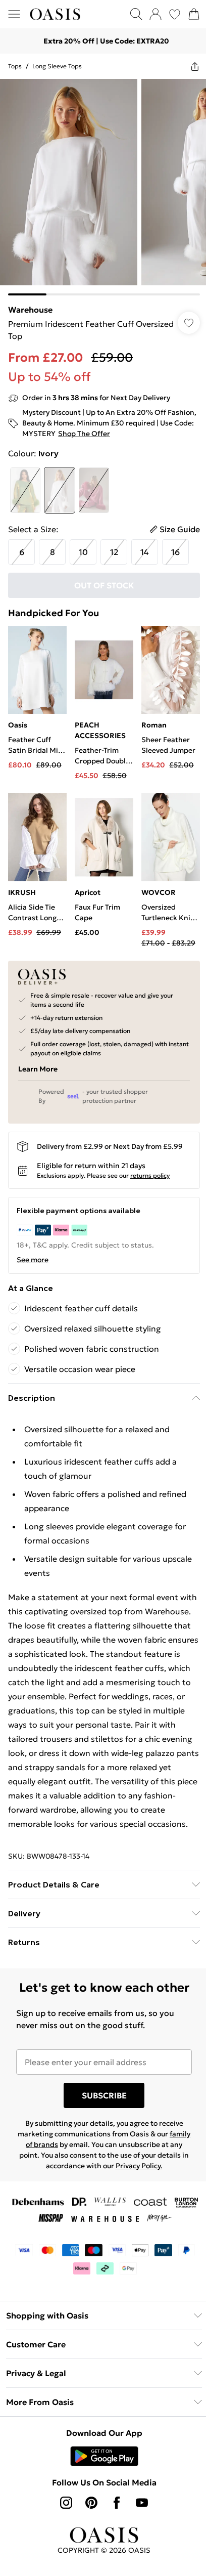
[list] (104, 187)
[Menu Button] (14, 14)
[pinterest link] (91, 2503)
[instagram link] (66, 2503)
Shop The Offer (84, 434)
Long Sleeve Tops (57, 66)
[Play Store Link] (104, 2456)
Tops (15, 66)
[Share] (195, 66)
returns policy (150, 1175)
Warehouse (30, 310)
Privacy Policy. (139, 2166)
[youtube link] (142, 2503)
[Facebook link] (117, 2503)
